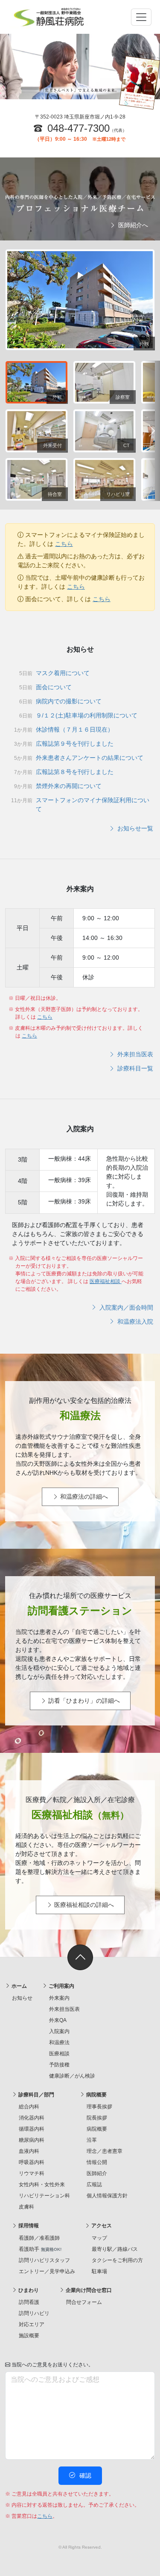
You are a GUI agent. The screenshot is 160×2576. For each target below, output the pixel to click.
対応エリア (32, 2324)
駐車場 (99, 2271)
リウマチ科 (32, 2173)
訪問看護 (29, 2302)
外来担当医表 (134, 1054)
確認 (84, 2475)
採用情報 (28, 2226)
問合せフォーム (84, 2302)
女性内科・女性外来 (42, 2185)
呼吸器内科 (32, 2162)
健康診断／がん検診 (72, 2076)
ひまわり (28, 2290)
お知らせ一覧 (134, 828)
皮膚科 (26, 2207)
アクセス (101, 2226)
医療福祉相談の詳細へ (83, 1905)
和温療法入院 (134, 1322)
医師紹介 (97, 2173)
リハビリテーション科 (44, 2196)
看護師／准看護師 (39, 2238)
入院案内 (59, 2031)
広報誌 (94, 2185)
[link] (80, 1957)
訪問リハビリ (34, 2313)
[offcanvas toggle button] (141, 17)
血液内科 (29, 2151)
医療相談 (59, 2054)
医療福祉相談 (106, 1281)
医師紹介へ (132, 225)
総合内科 (29, 2107)
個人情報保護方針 (107, 2196)
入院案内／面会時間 (125, 1307)
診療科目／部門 (36, 2095)
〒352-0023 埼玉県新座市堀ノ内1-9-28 (80, 117)
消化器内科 (32, 2118)
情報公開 (97, 2162)
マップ (99, 2238)
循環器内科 (32, 2129)
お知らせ (22, 1998)
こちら (64, 544)
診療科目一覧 (134, 1068)
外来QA (58, 2020)
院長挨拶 (97, 2118)
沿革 (92, 2140)
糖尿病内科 (32, 2140)
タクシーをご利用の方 (117, 2260)
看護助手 (40, 2249)
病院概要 (96, 2095)
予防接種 (59, 2065)
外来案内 (59, 1998)
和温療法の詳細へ (83, 1497)
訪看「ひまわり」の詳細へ (83, 1701)
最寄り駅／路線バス (115, 2249)
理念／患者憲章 (105, 2151)
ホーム (19, 1986)
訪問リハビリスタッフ (44, 2260)
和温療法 (59, 2042)
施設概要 (29, 2336)
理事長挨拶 (99, 2107)
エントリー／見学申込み (47, 2271)
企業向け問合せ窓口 (88, 2290)
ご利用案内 (61, 1986)
